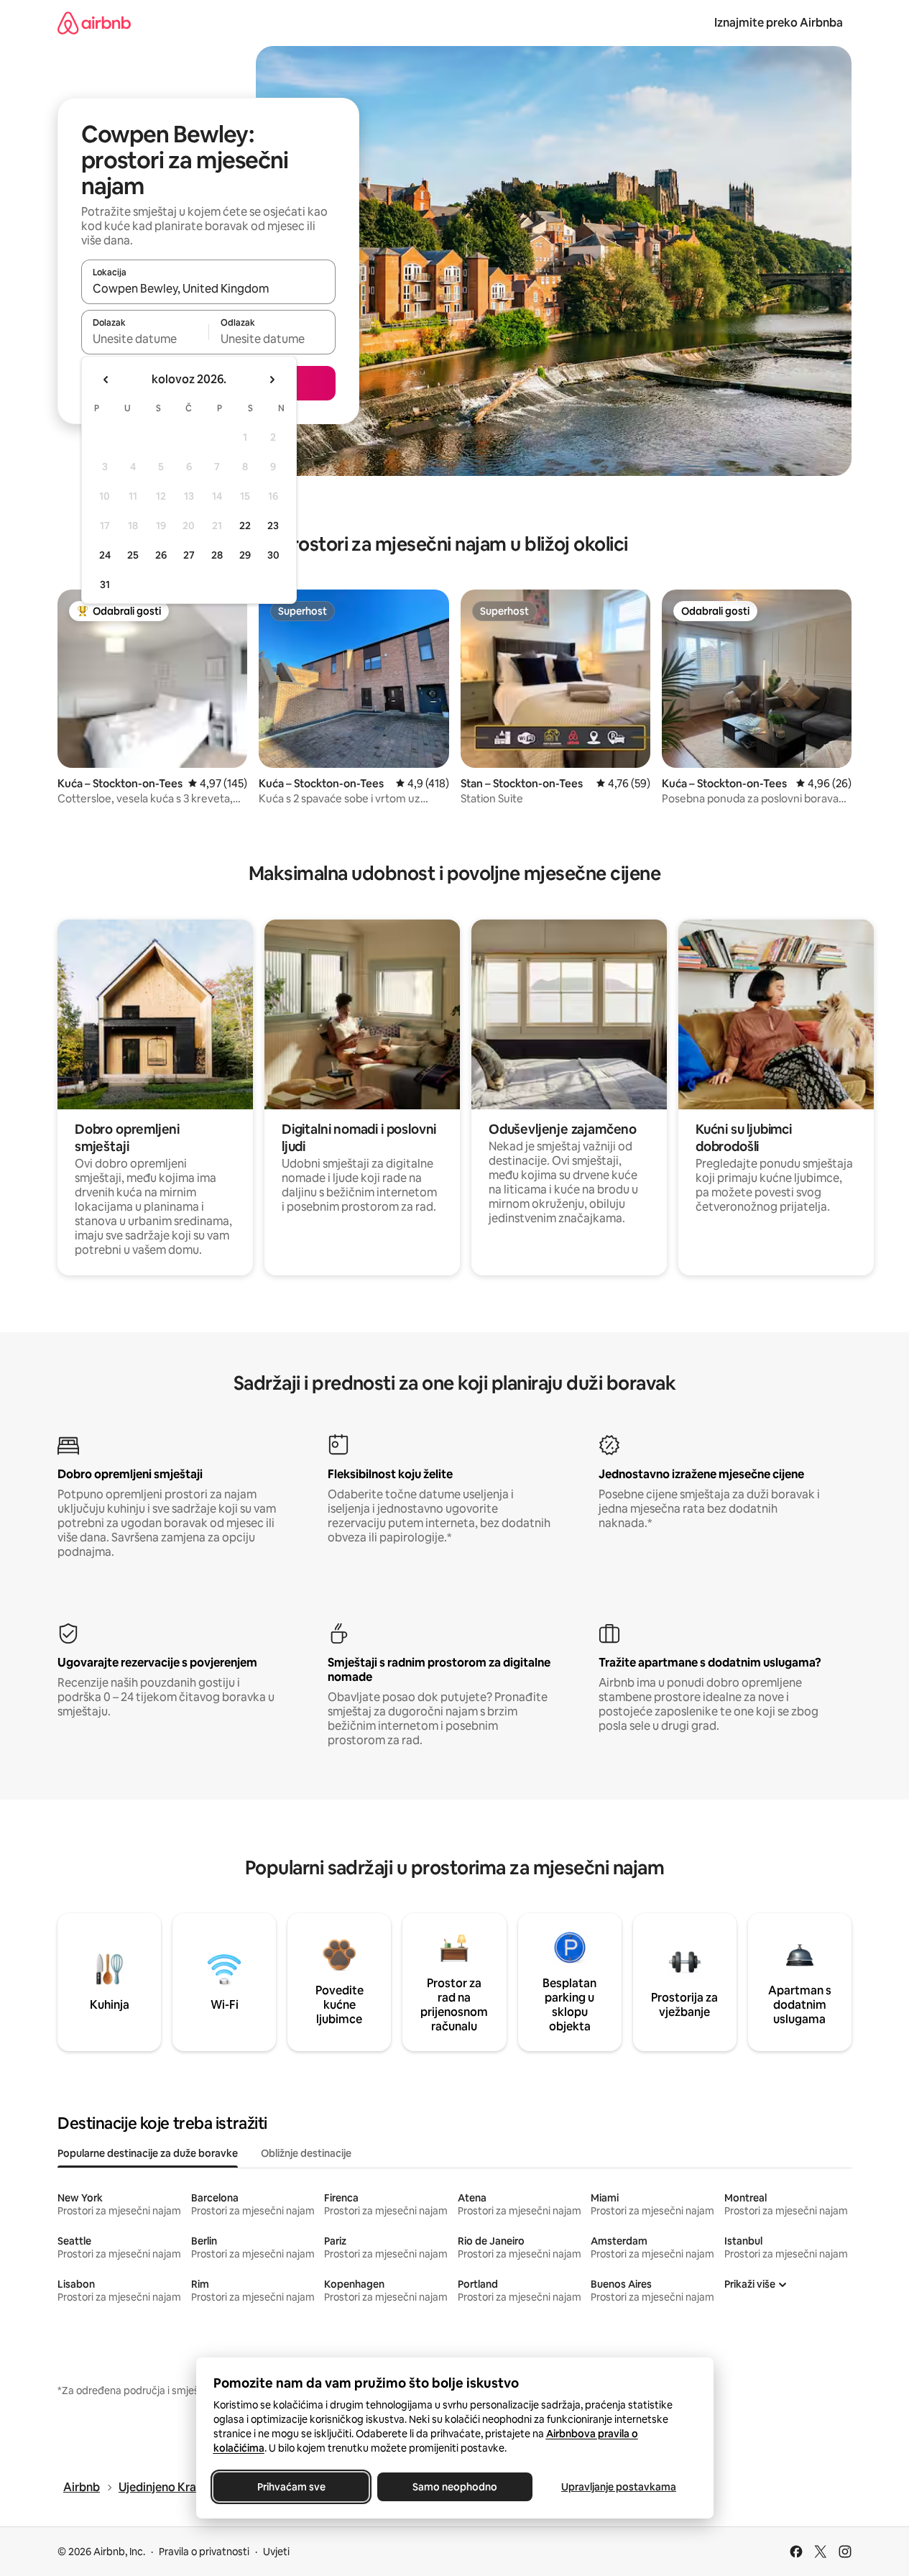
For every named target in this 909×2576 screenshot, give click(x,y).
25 (133, 555)
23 (273, 526)
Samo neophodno (455, 2487)
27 (189, 555)
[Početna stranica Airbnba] (94, 23)
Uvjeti (276, 2552)
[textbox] (145, 339)
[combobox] (208, 288)
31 (105, 585)
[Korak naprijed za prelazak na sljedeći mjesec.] (272, 380)
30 (273, 555)
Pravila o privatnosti (204, 2552)
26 (161, 555)
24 (105, 555)
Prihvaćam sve (291, 2487)
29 (245, 555)
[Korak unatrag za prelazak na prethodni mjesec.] (106, 380)
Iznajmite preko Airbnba (779, 23)
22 (245, 526)
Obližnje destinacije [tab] (306, 2153)
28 (217, 555)
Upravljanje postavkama (619, 2487)
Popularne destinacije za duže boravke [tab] (148, 2153)
